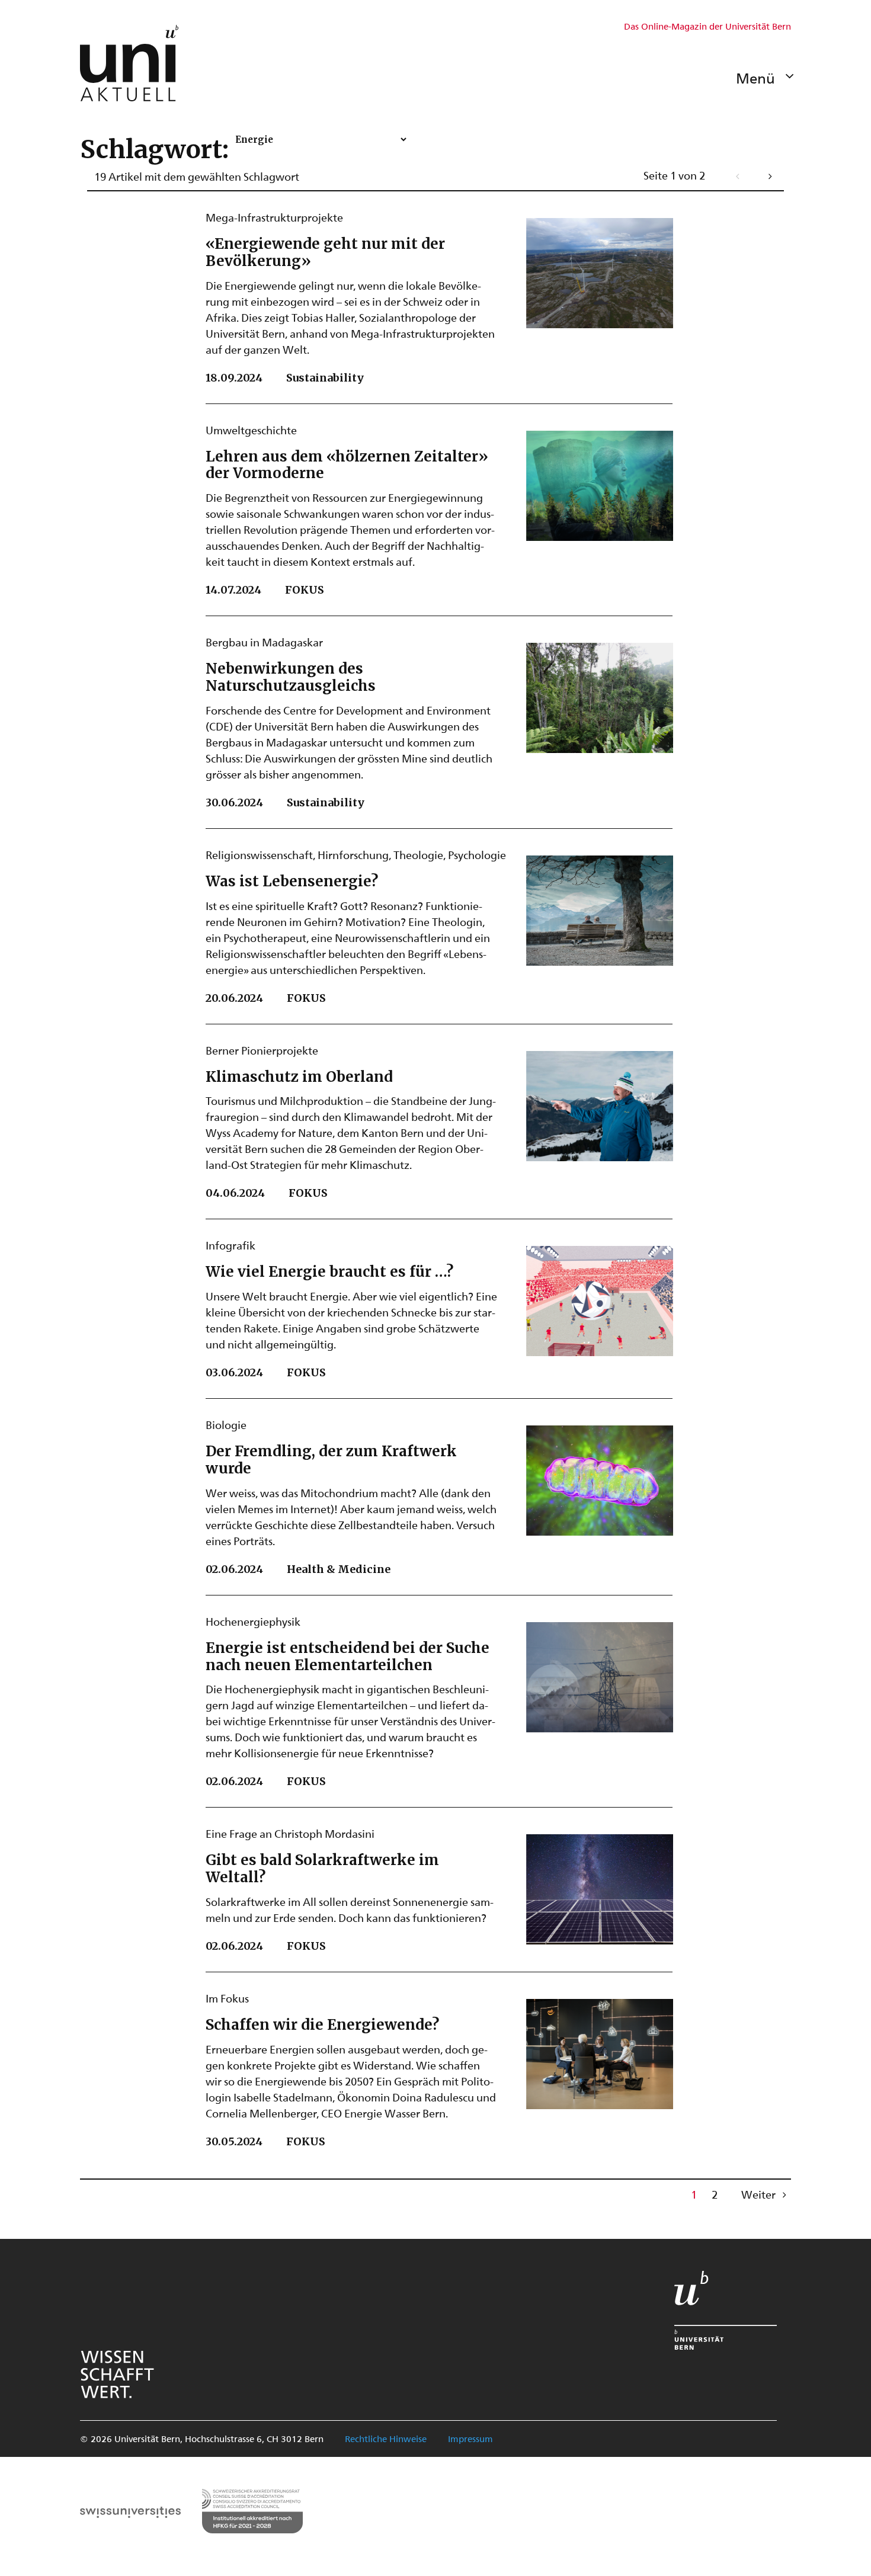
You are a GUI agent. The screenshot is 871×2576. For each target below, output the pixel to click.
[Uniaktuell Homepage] (129, 63)
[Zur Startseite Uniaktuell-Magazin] (129, 63)
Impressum (470, 2439)
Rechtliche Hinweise (386, 2439)
